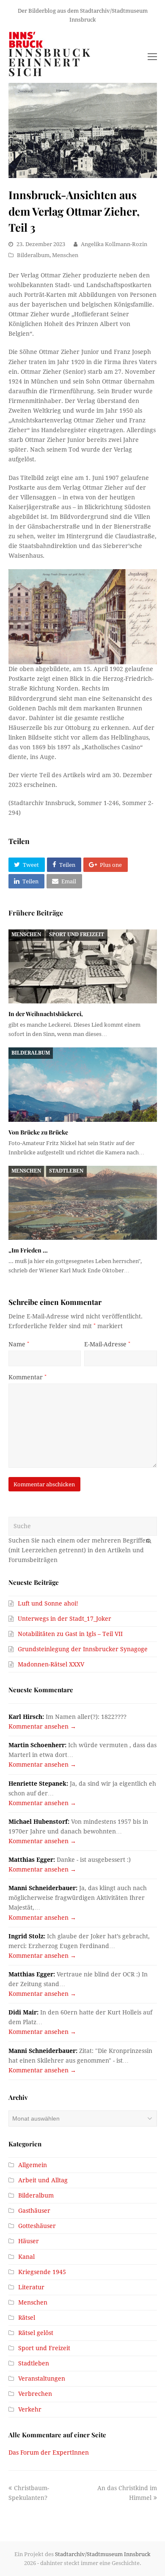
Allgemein (33, 2165)
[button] (27, 865)
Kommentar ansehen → (42, 1726)
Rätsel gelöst (36, 2333)
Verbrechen (35, 2394)
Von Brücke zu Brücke (38, 1132)
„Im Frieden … (28, 1250)
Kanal (26, 2257)
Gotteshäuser (37, 2226)
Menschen (65, 255)
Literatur (31, 2287)
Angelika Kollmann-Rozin (114, 244)
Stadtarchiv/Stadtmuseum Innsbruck (103, 2554)
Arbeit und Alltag (43, 2180)
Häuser (29, 2241)
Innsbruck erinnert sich (50, 62)
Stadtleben (66, 1171)
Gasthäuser (34, 2211)
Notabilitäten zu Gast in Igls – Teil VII (70, 1634)
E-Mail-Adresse (107, 1344)
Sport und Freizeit (77, 934)
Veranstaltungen (42, 2379)
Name (19, 1344)
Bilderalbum (33, 255)
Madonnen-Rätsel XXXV (51, 1664)
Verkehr (30, 2409)
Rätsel (27, 2318)
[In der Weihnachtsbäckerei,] (83, 967)
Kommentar (27, 1377)
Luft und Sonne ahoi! (48, 1603)
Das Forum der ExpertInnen (49, 2453)
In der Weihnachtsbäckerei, (46, 1014)
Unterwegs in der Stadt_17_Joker (65, 1619)
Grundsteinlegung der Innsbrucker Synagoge (83, 1649)
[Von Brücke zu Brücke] (83, 1085)
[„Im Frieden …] (83, 1203)
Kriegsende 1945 (42, 2272)
